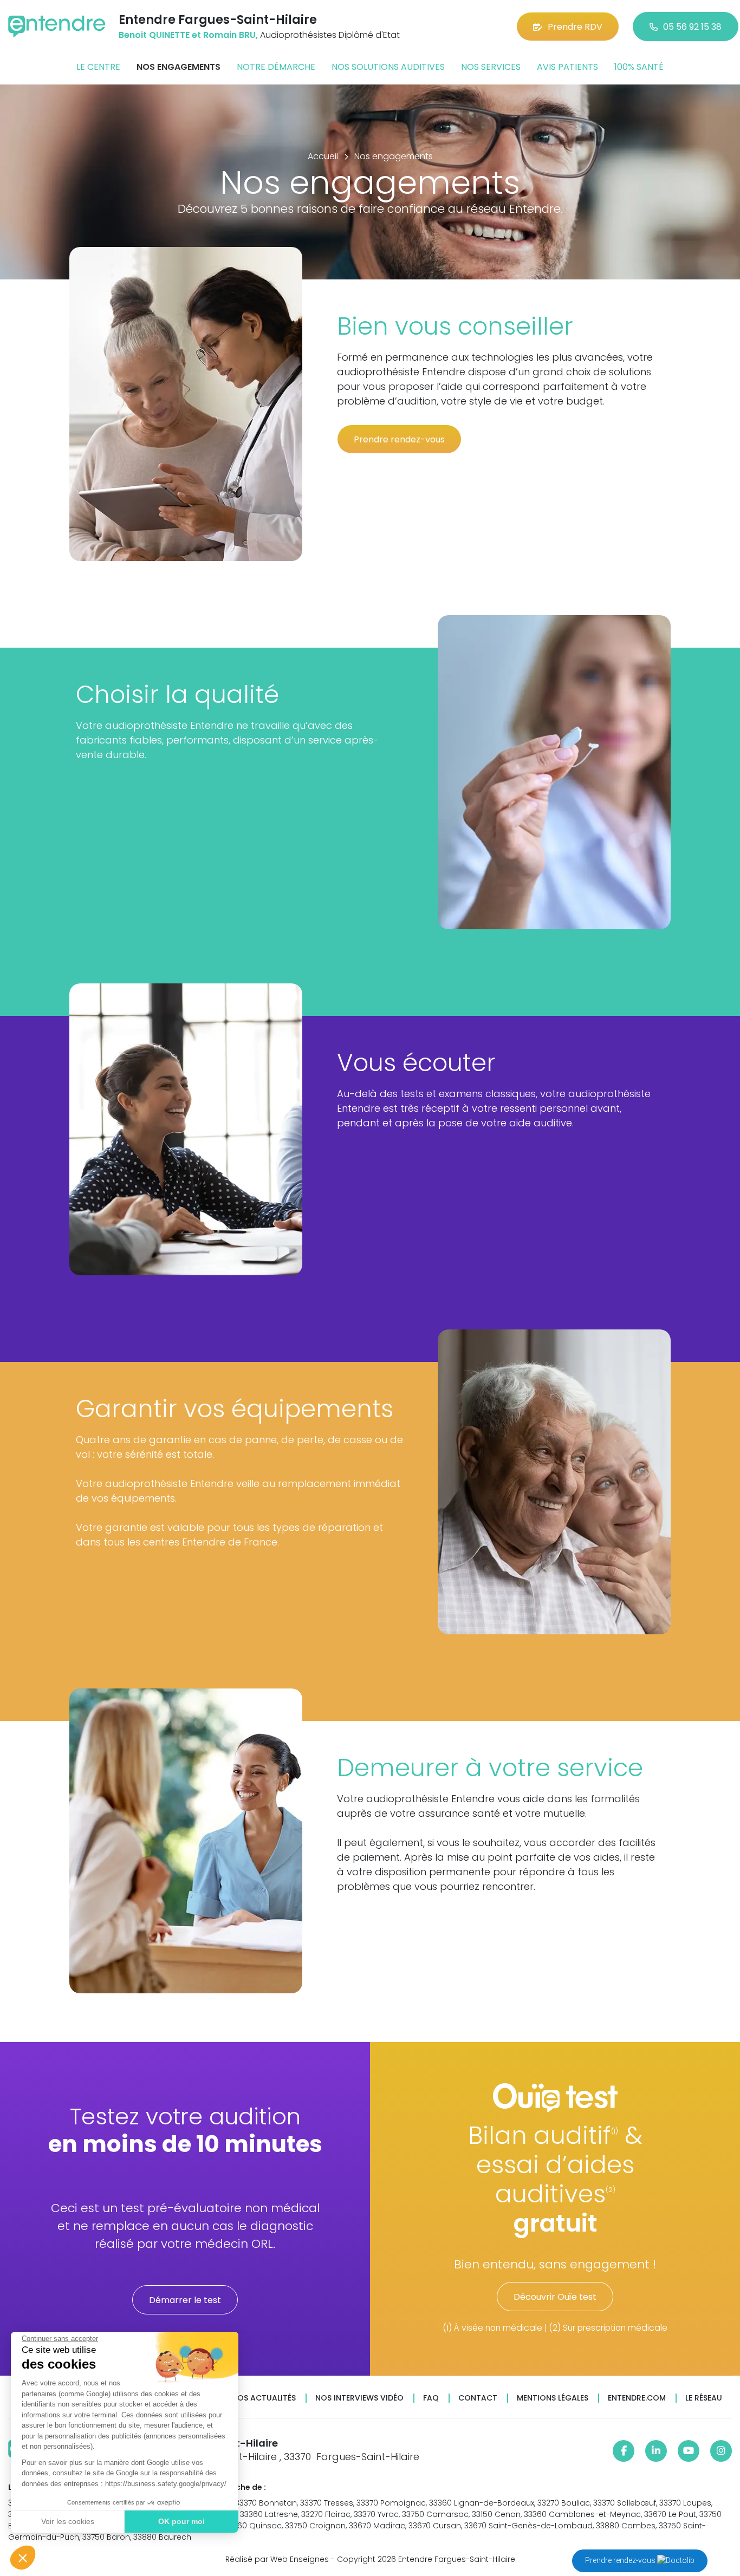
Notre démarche (276, 67)
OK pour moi (181, 2521)
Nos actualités (264, 2398)
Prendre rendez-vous (621, 2560)
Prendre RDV (575, 27)
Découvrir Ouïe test (555, 2297)
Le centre (98, 67)
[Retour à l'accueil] (57, 26)
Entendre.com (637, 2398)
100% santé (639, 67)
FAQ (431, 2398)
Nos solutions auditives (388, 67)
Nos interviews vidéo (359, 2398)
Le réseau (704, 2398)
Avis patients (567, 67)
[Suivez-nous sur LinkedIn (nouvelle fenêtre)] (656, 2451)
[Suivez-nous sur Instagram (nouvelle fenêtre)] (721, 2451)
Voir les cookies (68, 2521)
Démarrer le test (185, 2300)
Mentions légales (553, 2398)
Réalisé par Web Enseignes (277, 2559)
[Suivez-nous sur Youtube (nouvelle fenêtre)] (689, 2451)
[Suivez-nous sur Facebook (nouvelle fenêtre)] (624, 2451)
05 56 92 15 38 (692, 27)
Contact (478, 2398)
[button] (23, 2558)
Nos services (491, 67)
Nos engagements (178, 67)
